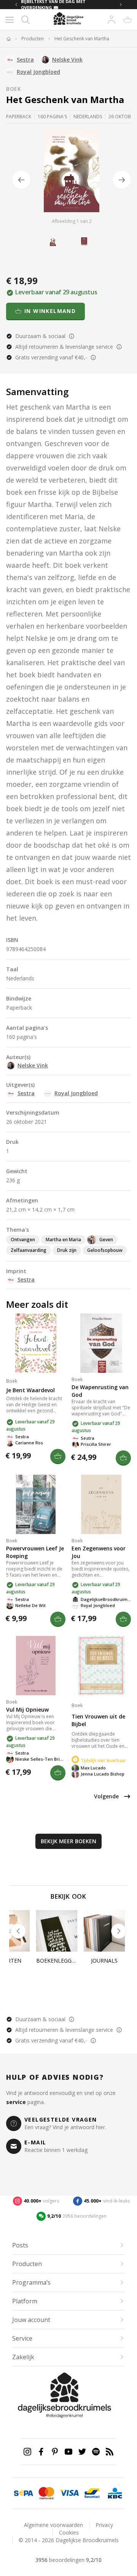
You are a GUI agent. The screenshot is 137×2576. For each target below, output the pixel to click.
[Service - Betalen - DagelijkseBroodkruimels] (24, 2493)
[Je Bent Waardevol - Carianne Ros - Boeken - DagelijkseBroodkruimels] (36, 1343)
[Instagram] (27, 2452)
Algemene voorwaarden (53, 2525)
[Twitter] (82, 2452)
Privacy (104, 2525)
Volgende (106, 1796)
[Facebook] (41, 2452)
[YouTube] (68, 2452)
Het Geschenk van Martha (82, 39)
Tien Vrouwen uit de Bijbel (98, 1720)
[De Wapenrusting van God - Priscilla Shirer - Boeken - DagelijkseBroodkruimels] (101, 1343)
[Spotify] (96, 2452)
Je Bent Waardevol (30, 1390)
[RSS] (110, 2452)
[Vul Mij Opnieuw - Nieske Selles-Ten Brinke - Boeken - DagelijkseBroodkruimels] (36, 1666)
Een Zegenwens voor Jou (99, 1552)
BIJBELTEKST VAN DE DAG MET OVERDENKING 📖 (53, 5)
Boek (14, 89)
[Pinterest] (55, 2452)
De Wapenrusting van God (100, 1391)
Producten (33, 39)
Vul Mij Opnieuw (27, 1710)
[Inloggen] (112, 20)
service (16, 2102)
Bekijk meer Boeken (68, 1841)
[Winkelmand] (127, 20)
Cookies (69, 2532)
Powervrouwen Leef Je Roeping (35, 1552)
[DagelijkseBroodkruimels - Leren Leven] (8, 39)
